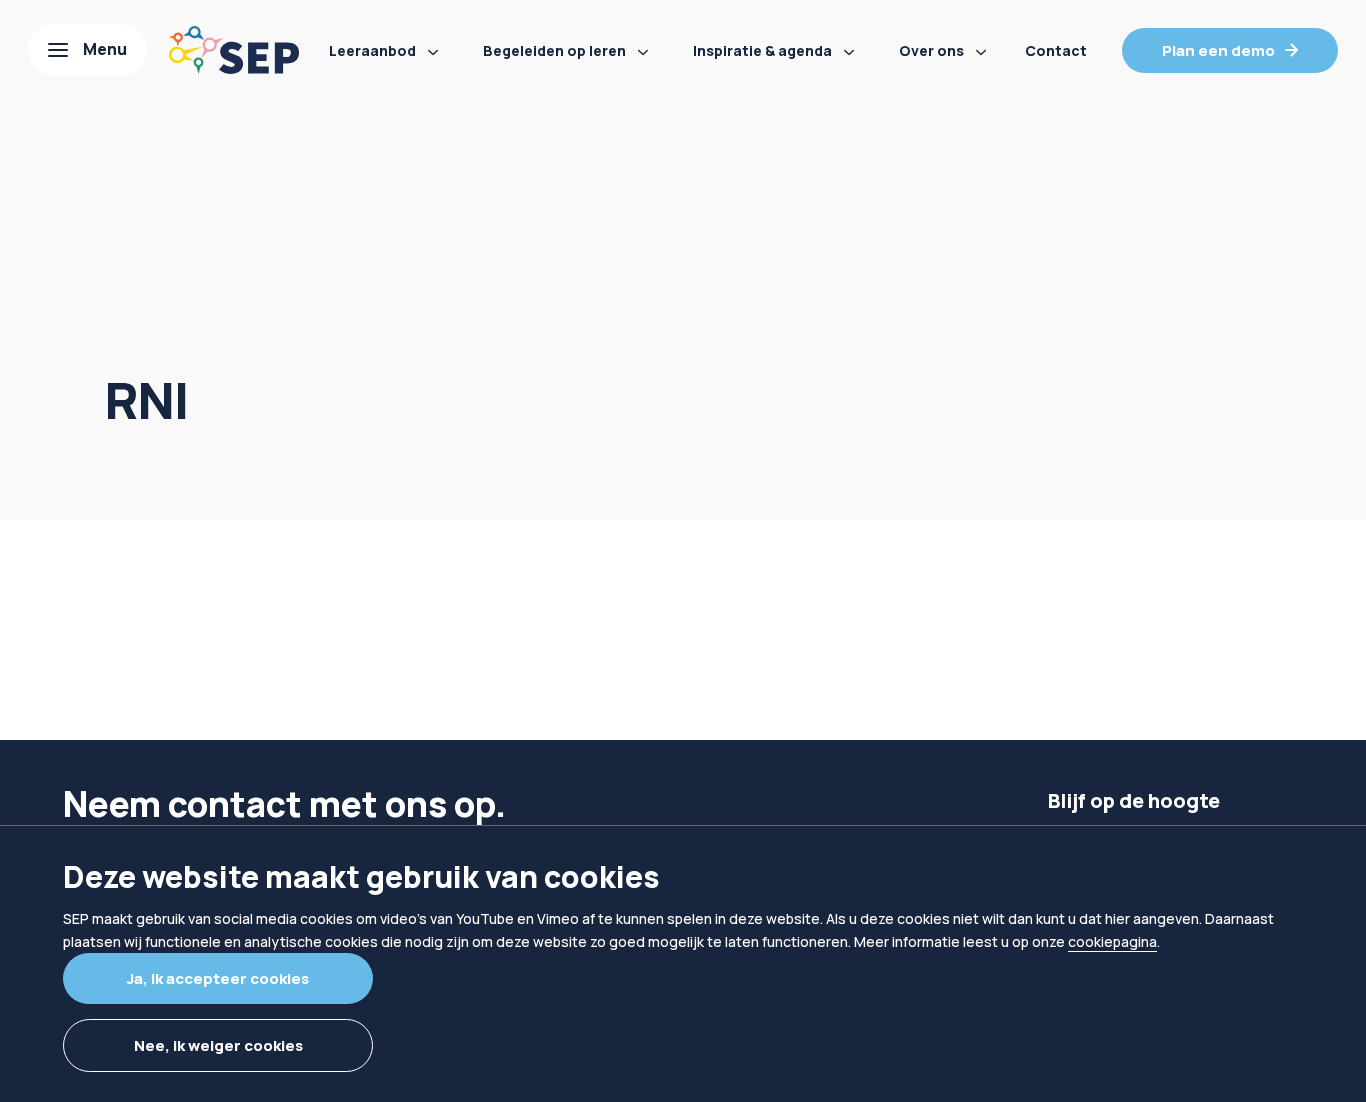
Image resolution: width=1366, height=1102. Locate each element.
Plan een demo (1218, 50)
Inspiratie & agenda (762, 50)
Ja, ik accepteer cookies (218, 978)
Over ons (931, 50)
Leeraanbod (372, 50)
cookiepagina (1112, 941)
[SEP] (234, 50)
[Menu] (87, 50)
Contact (1056, 50)
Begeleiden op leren (554, 50)
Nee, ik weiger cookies (218, 1045)
